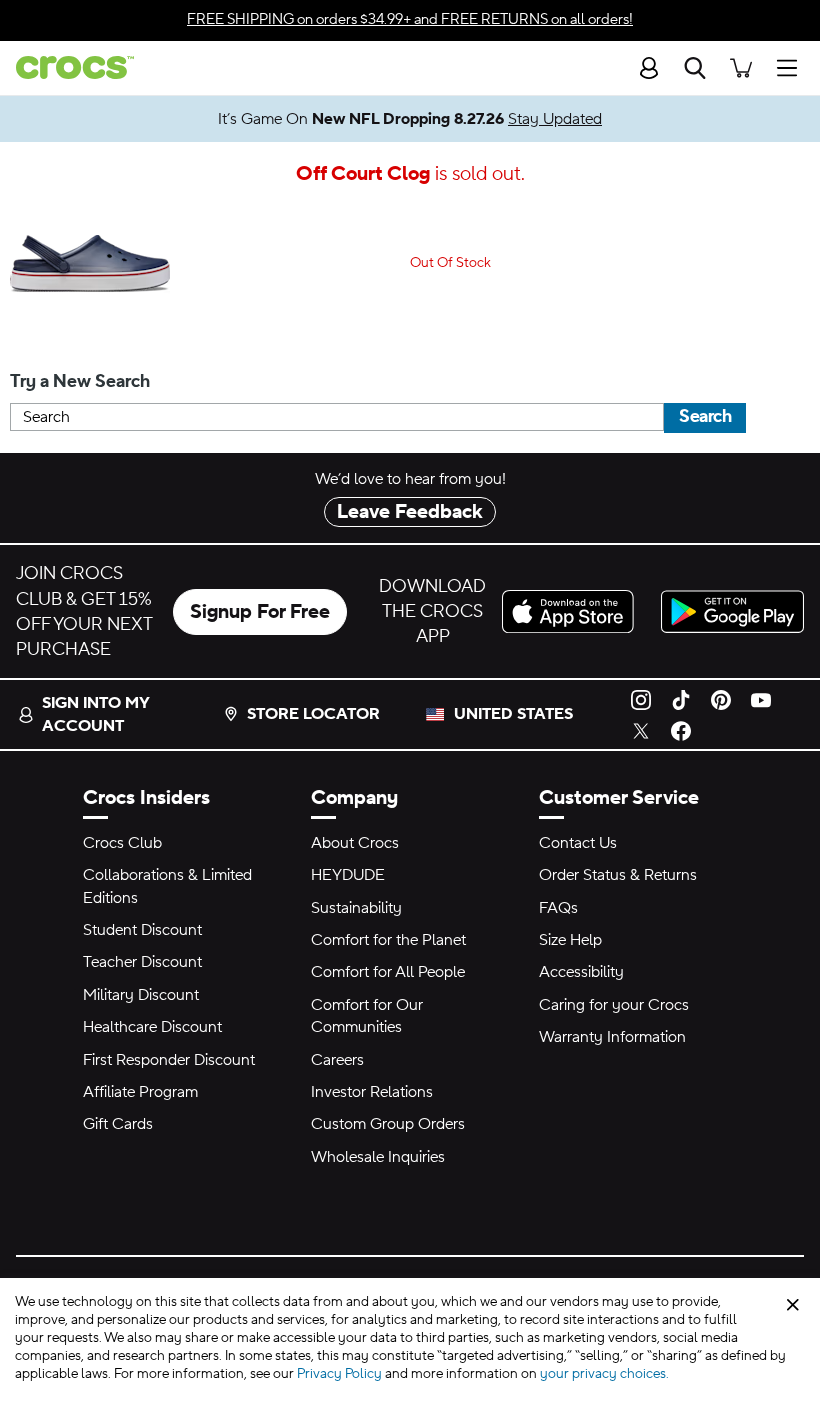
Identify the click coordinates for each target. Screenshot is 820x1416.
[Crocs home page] (67, 67)
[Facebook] (681, 730)
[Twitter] (641, 730)
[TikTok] (681, 699)
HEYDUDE (348, 875)
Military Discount (141, 995)
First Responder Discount (169, 1060)
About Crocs (355, 843)
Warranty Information (612, 1037)
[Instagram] (641, 699)
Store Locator (313, 714)
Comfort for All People (388, 972)
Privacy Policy (339, 1374)
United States (513, 714)
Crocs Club (122, 843)
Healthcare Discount (152, 1027)
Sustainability (356, 908)
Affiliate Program (140, 1092)
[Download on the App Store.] (573, 611)
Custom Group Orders (388, 1124)
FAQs (558, 908)
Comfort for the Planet (388, 940)
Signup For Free (260, 612)
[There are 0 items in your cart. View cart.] (741, 67)
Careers (337, 1060)
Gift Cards (118, 1124)
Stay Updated (555, 119)
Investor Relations (372, 1092)
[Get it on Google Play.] (732, 611)
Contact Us (578, 843)
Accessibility (581, 972)
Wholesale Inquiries (378, 1157)
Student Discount (142, 930)
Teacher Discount (142, 962)
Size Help (570, 940)
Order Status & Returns (618, 875)
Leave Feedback (410, 512)
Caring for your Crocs (614, 1005)
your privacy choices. (604, 1374)
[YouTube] (761, 699)
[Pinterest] (721, 699)
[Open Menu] (792, 67)
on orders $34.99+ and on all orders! (410, 19)
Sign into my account (95, 714)
